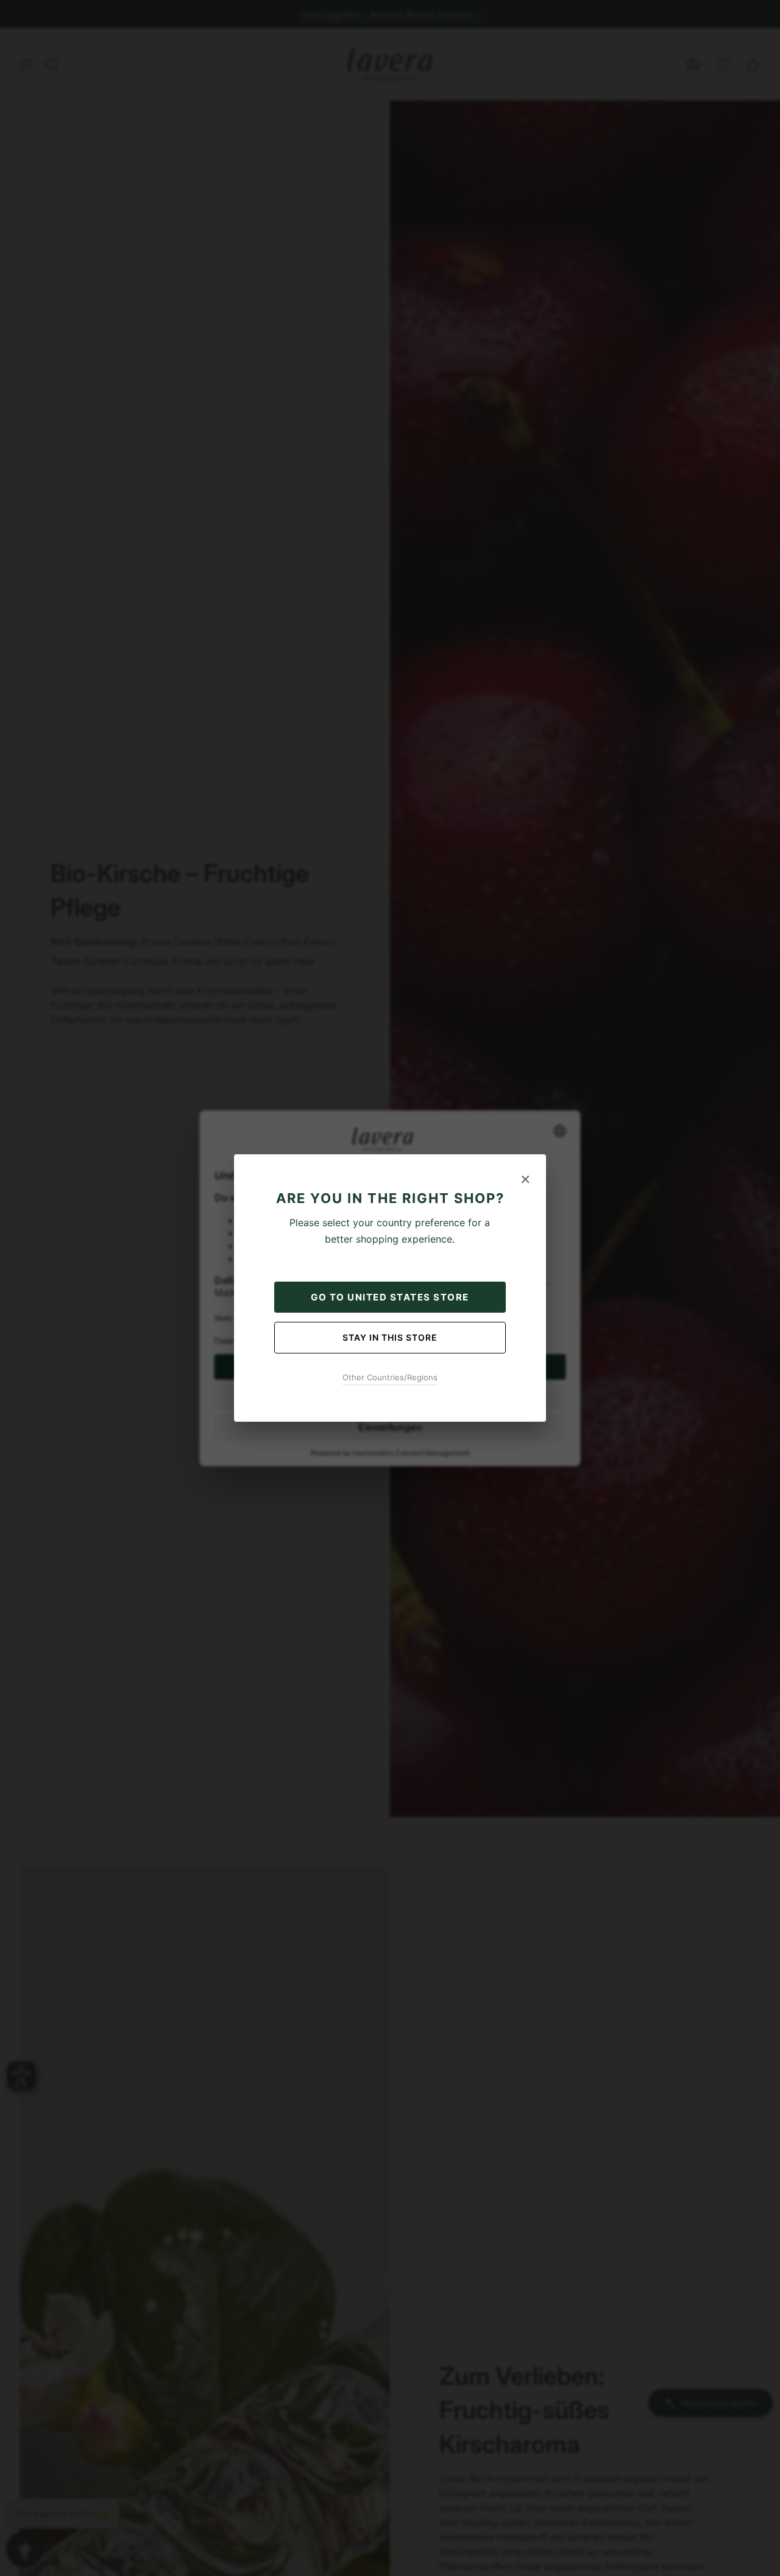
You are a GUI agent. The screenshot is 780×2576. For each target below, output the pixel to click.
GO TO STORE (390, 1297)
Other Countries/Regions (390, 1377)
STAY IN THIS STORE (390, 1337)
